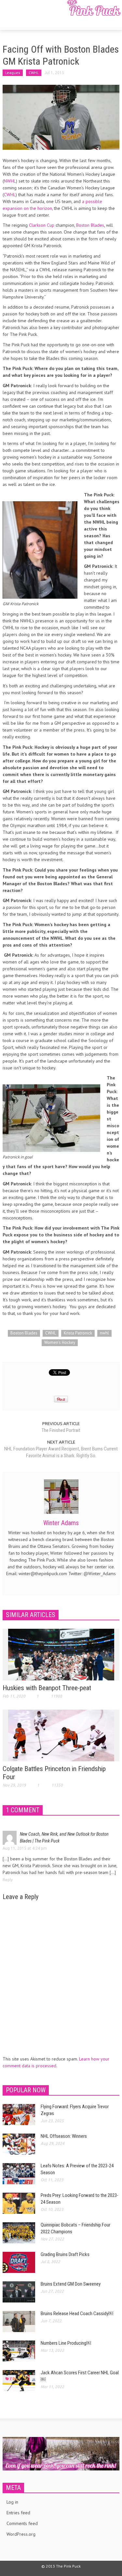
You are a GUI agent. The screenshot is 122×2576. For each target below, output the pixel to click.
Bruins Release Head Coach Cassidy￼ (77, 2314)
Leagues (13, 73)
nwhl (104, 1333)
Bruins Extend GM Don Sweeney (71, 2284)
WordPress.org (21, 2534)
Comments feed (22, 2523)
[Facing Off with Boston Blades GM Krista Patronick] (61, 117)
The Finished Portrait (61, 1430)
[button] (25, 20)
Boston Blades (90, 225)
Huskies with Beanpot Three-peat (47, 1688)
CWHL (34, 73)
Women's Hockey (60, 1342)
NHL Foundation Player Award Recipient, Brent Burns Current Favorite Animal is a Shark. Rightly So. (61, 1452)
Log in (12, 2502)
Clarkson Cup (42, 225)
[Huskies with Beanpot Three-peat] (61, 1654)
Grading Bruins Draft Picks (65, 2254)
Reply (8, 1880)
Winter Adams (61, 1523)
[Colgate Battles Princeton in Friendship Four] (61, 1735)
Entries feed (18, 2513)
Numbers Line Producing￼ (66, 2343)
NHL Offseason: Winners (64, 2136)
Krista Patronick (78, 1333)
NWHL (10, 181)
